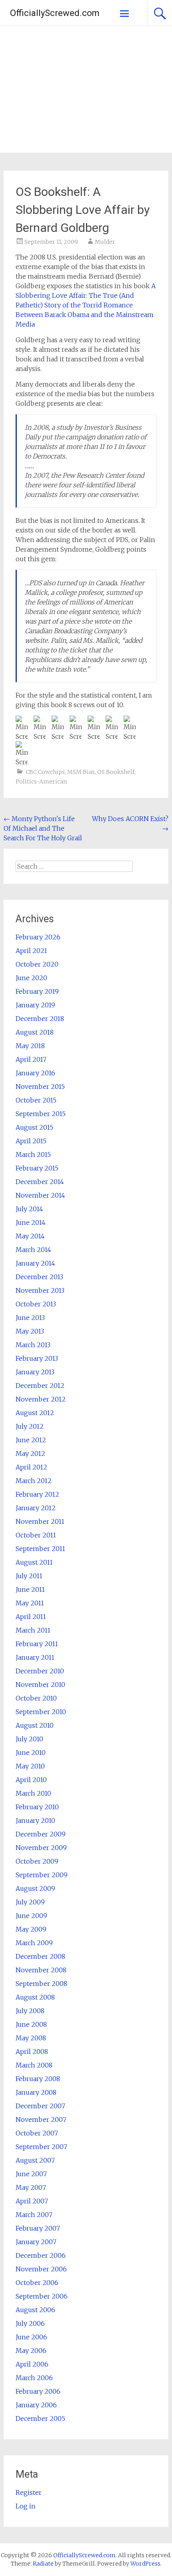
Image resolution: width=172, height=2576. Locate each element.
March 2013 (33, 1345)
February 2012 (37, 1494)
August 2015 (34, 1127)
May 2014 (30, 1236)
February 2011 (37, 1644)
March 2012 (34, 1481)
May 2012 (30, 1453)
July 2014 (29, 1209)
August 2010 (35, 1725)
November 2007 (41, 2119)
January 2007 (36, 2242)
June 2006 (31, 2337)
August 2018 (35, 1032)
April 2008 (32, 2052)
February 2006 (38, 2391)
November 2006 (41, 2269)
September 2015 (41, 1114)
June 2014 (31, 1222)
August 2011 (34, 1562)
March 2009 (34, 1943)
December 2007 (40, 2106)
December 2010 (40, 1671)
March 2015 (33, 1154)
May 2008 (31, 2038)
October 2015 (36, 1100)
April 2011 (31, 1617)
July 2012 (30, 1426)
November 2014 (40, 1195)
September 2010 (41, 1712)
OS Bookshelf (116, 772)
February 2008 (38, 2079)
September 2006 (42, 2296)
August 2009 (35, 1888)
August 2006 (35, 2310)
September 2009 (42, 1875)
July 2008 (30, 2011)
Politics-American (41, 782)
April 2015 (31, 1141)
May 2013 (30, 1331)
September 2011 (40, 1549)
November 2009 (41, 1848)
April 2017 (31, 1059)
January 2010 (35, 1820)
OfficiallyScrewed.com (55, 13)
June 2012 (31, 1440)
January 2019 (35, 1005)
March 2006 (34, 2378)
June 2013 (30, 1318)
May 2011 (30, 1603)
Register (29, 2492)
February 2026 (38, 937)
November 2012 (41, 1399)
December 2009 (41, 1834)
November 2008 (41, 1970)
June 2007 (31, 2174)
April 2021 (31, 951)
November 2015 (40, 1087)
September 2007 (41, 2147)
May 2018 (30, 1046)
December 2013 (39, 1277)
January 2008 (36, 2092)
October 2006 (37, 2283)
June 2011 (30, 1589)
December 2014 (40, 1182)
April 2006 (32, 2364)
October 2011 (36, 1535)
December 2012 (40, 1386)
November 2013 (40, 1290)
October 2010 (36, 1698)
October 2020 (37, 964)
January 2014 (35, 1263)
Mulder (105, 242)
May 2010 (30, 1766)
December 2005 (40, 2418)
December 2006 (41, 2255)
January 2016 (35, 1073)
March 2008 (34, 2065)
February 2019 (37, 991)
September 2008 (41, 1984)
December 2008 (40, 1956)
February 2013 (37, 1358)
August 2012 (35, 1413)
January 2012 (36, 1508)
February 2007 (38, 2228)
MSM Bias (81, 772)
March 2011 (33, 1630)
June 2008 (31, 2024)
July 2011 (29, 1576)
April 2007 (32, 2201)
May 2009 (31, 1929)
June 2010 (31, 1753)
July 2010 (29, 1739)
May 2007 (31, 2187)
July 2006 (30, 2323)
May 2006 (31, 2351)
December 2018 (40, 1019)
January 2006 (36, 2405)
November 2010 (40, 1685)
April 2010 (31, 1780)
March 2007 (34, 2215)
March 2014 (33, 1250)
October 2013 (36, 1304)
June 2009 (31, 1916)
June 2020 (31, 978)
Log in (26, 2506)
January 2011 (35, 1657)
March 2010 (33, 1793)
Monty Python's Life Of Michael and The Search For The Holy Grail (43, 828)
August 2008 (35, 1997)
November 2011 (40, 1521)
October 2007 (37, 2133)
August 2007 (35, 2160)
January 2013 (35, 1372)
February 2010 (37, 1807)
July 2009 (30, 1902)
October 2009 (37, 1861)
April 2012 (31, 1467)
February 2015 (37, 1168)
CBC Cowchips (45, 772)
